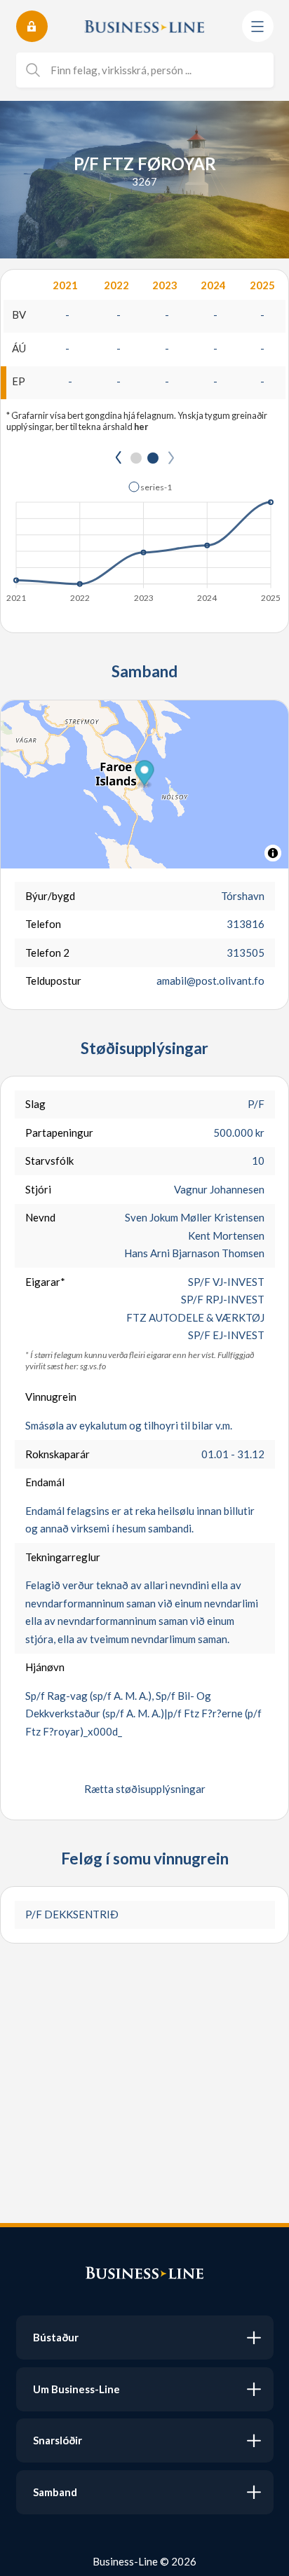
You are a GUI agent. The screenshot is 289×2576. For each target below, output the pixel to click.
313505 (246, 953)
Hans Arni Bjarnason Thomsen (194, 1253)
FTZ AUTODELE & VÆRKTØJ (195, 1317)
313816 (246, 924)
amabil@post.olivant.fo (210, 981)
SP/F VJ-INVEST (226, 1282)
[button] (150, 487)
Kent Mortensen (226, 1235)
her (141, 427)
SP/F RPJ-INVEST (223, 1299)
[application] (144, 538)
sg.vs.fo (93, 1366)
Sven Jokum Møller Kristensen (195, 1217)
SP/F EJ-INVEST (226, 1335)
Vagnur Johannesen (219, 1189)
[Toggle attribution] (273, 853)
